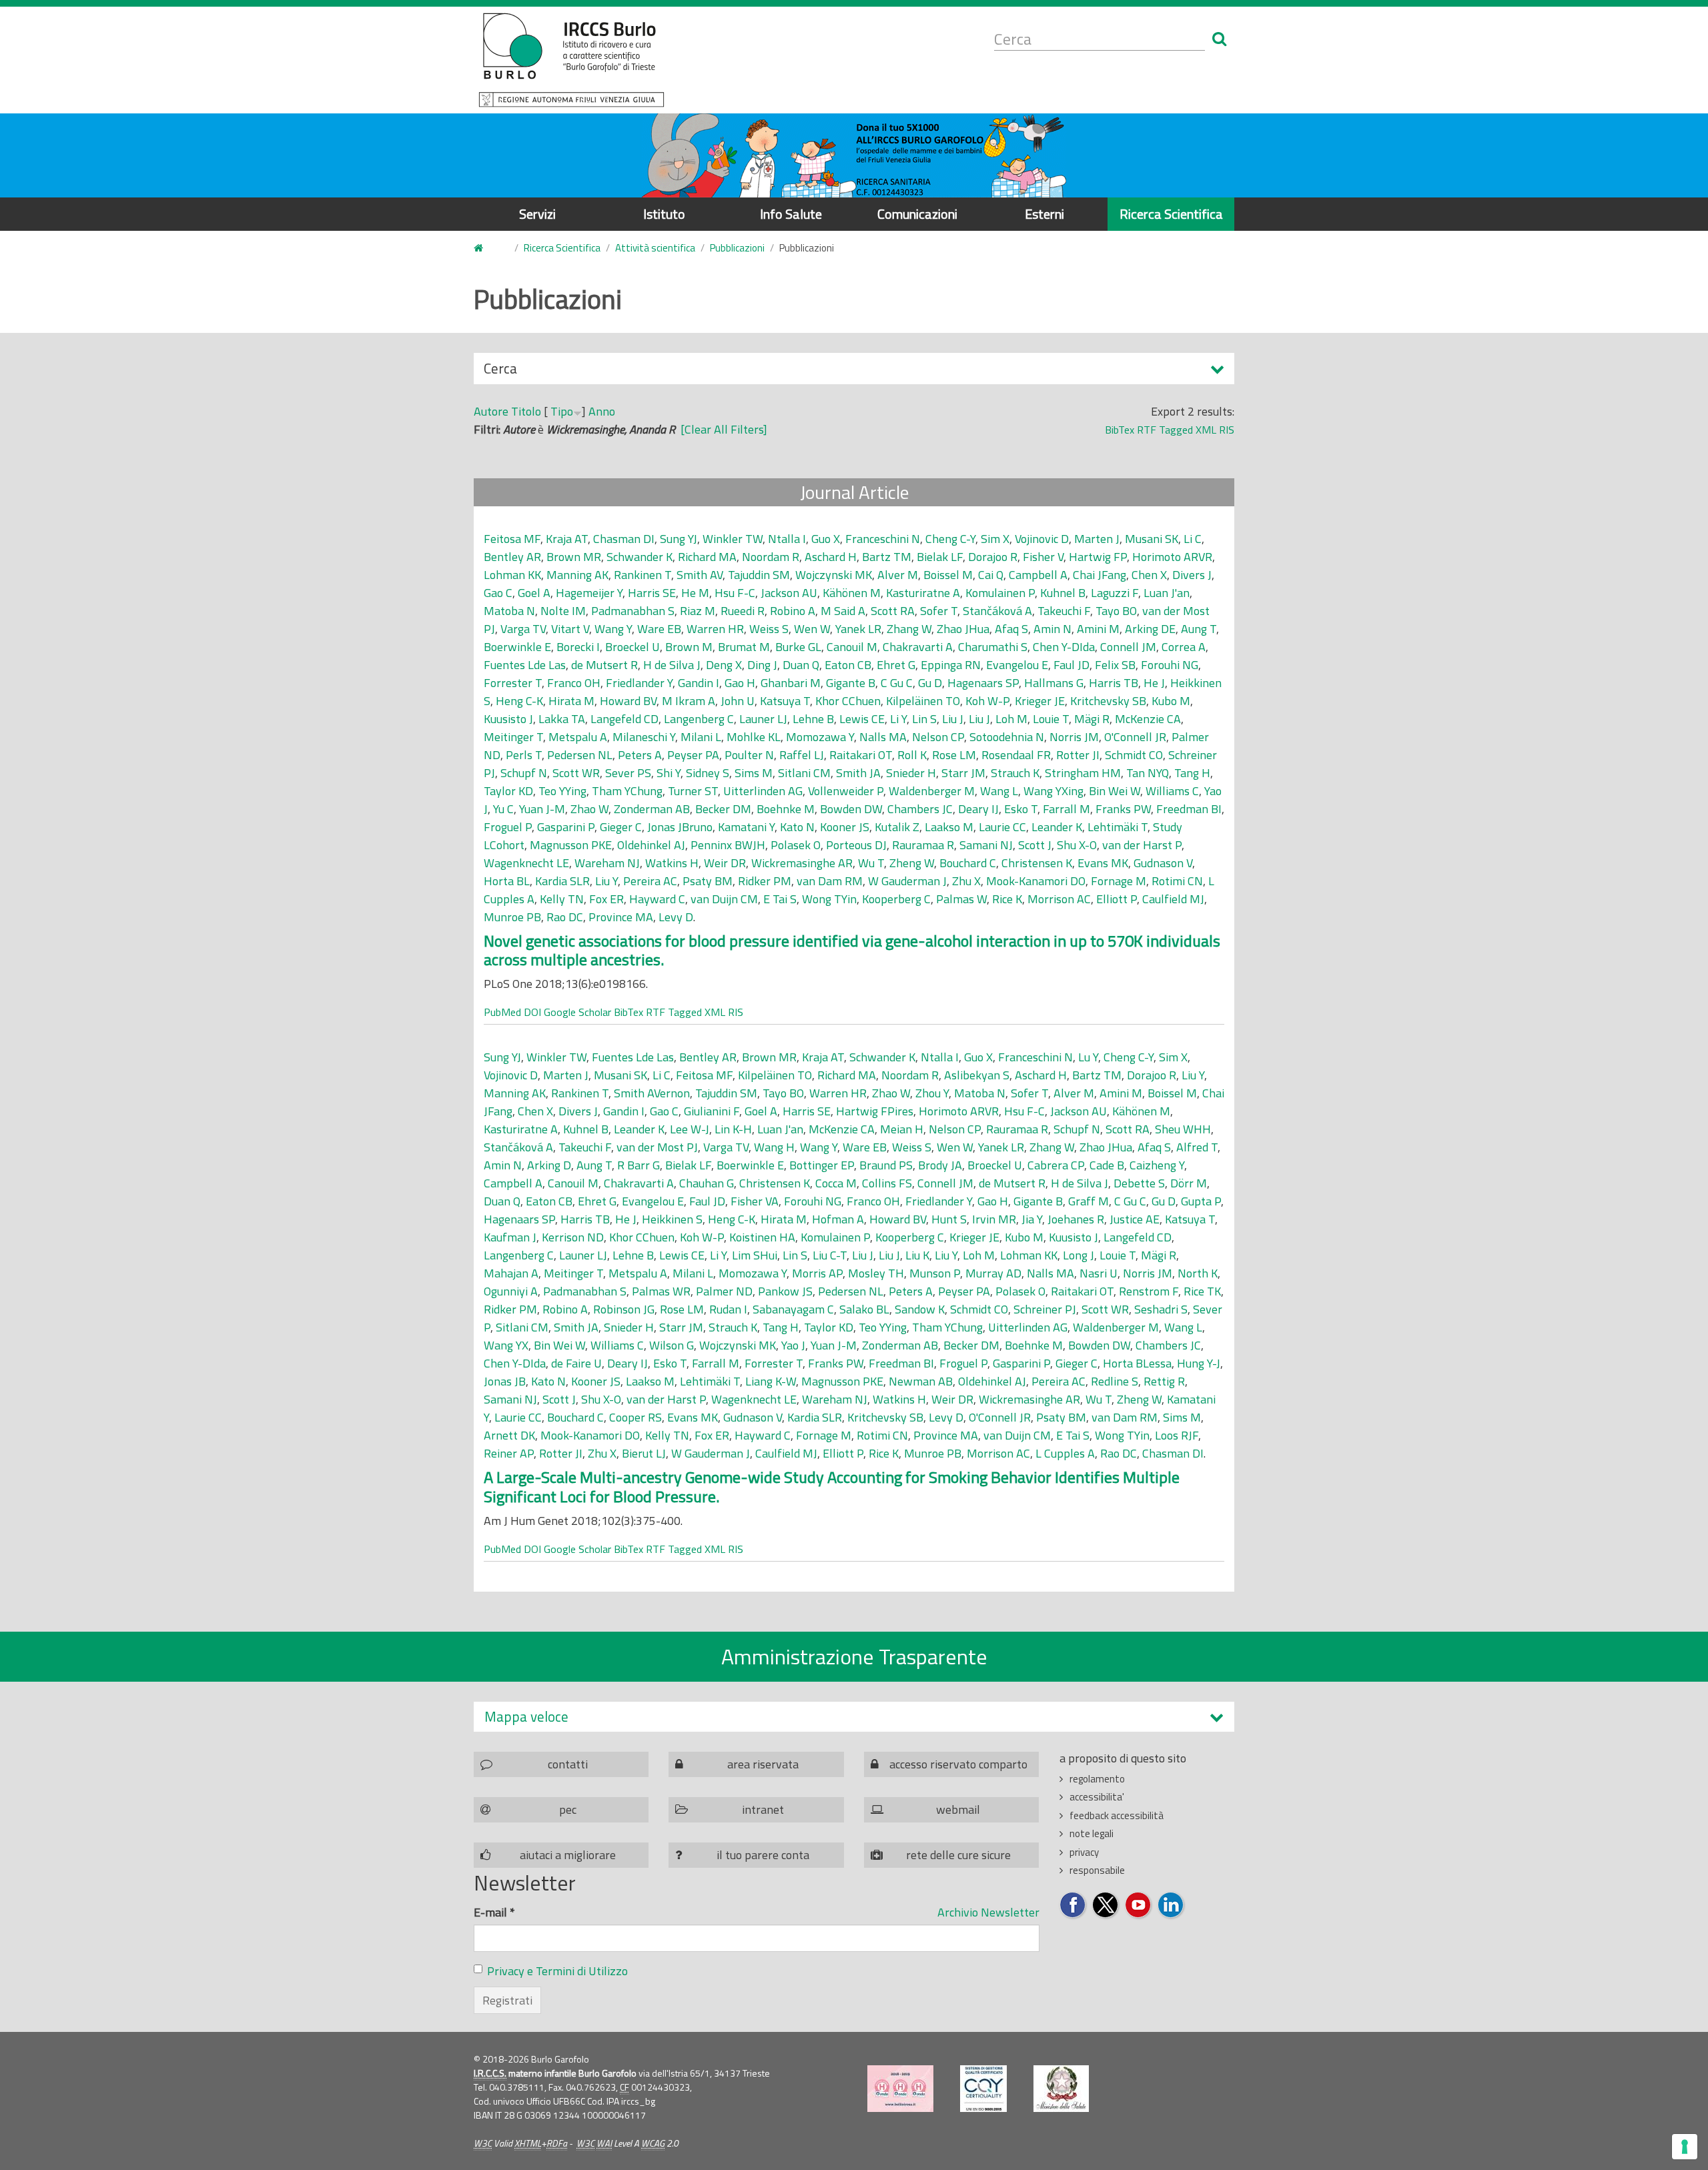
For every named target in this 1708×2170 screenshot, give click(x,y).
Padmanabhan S (633, 611)
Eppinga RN (951, 665)
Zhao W (589, 809)
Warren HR (715, 629)
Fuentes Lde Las (525, 665)
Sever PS (628, 773)
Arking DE (1150, 629)
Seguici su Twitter (1106, 1906)
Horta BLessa (1137, 1363)
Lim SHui (755, 1255)
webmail (958, 1809)
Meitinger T (513, 737)
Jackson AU (789, 593)
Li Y (898, 719)
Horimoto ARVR (1172, 557)
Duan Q (801, 665)
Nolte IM (563, 611)
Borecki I (578, 647)
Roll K (912, 755)
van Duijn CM (724, 899)
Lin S (924, 719)
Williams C (1172, 791)
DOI (532, 1012)
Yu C (503, 809)
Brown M (689, 647)
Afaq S (1011, 629)
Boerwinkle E (517, 647)
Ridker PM (765, 881)
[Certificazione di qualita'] (983, 2089)
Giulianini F (712, 1111)
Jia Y (1032, 1219)
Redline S (1115, 1381)
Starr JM (963, 773)
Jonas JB (505, 1381)
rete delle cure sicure (958, 1855)
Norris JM (1074, 737)
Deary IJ (978, 809)
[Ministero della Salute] (1061, 2089)
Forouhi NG (1170, 665)
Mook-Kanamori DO (1036, 881)
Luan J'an (1167, 593)
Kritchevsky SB (1108, 701)
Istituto (664, 214)
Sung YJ (679, 539)
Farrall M (1066, 809)
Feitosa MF (512, 539)
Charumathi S (993, 647)
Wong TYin (829, 899)
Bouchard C (968, 863)
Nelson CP (938, 737)
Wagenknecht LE (526, 863)
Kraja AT (567, 539)
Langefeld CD (624, 719)
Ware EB (659, 629)
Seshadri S (1161, 1309)
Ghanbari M (791, 683)
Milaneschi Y (644, 737)
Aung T (1199, 629)
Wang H (774, 1147)
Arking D (549, 1165)
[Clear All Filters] (724, 429)
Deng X (724, 665)
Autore (491, 411)
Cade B (1107, 1165)
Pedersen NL (580, 755)
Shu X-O (1077, 845)
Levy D (676, 917)
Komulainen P (1000, 593)
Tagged (1176, 430)
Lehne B (813, 719)
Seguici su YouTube (1139, 1906)
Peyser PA (693, 755)
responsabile (1097, 1870)
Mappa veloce (526, 1717)
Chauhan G (707, 1183)
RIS (1227, 430)
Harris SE (652, 593)
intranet (763, 1809)
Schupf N (524, 773)
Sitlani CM (804, 773)
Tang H (1192, 773)
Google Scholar (577, 1012)
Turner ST (693, 791)
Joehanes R (1076, 1219)
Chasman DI (624, 539)
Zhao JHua (963, 629)
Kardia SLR (562, 881)
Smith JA (858, 773)
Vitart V (570, 629)
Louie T (1051, 719)
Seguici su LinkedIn (1171, 1906)
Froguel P (508, 827)
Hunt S (949, 1219)
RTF (1147, 430)
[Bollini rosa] (900, 2089)
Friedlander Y (639, 683)
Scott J (1035, 845)
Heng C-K (519, 701)
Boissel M (948, 575)
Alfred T (1197, 1147)
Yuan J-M (542, 809)
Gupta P (1201, 1201)
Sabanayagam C (793, 1309)
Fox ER (606, 899)
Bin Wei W (1115, 791)
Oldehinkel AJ (651, 845)
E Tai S (780, 899)
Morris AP (817, 1273)
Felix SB (1115, 665)
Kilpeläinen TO (923, 701)
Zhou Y (932, 1093)
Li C (1193, 539)
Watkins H (672, 863)
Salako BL (864, 1309)
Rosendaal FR (1016, 755)
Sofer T (939, 611)
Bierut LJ (644, 1453)
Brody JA (940, 1165)
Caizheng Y (1157, 1165)
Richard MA (707, 557)
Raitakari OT (861, 755)
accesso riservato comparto (958, 1764)
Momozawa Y (820, 737)
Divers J (1192, 575)
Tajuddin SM (759, 575)
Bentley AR (512, 557)
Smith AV (700, 575)
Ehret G (896, 665)
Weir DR (725, 863)
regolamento (1097, 1779)
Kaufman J (510, 1237)
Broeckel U (632, 647)
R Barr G (638, 1165)
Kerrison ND (573, 1237)
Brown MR (574, 557)
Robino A (793, 611)
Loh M (1011, 719)
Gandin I (699, 683)
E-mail (494, 1912)
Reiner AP (509, 1453)
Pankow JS (785, 1291)
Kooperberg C (896, 899)
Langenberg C (699, 719)
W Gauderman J (907, 881)
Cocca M (836, 1183)
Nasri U (1099, 1273)
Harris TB (1114, 683)
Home (486, 248)
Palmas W (961, 899)
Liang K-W (771, 1381)
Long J (1079, 1255)
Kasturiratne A (923, 593)
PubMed (502, 1012)
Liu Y (606, 881)
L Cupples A (1065, 1453)
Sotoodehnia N (1007, 737)
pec (568, 1809)
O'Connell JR (1135, 737)
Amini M (1098, 629)
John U (738, 701)
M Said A (843, 611)
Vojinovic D (1042, 539)
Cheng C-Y (950, 539)
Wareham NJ (607, 863)
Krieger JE (1040, 701)
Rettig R (1164, 1381)
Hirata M (571, 701)
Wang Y (613, 629)
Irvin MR (994, 1219)
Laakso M (949, 827)
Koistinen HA (762, 1237)
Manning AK (577, 575)
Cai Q (991, 575)
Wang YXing (1053, 791)
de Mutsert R (604, 665)
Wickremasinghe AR (802, 863)
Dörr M (1189, 1183)
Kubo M (1171, 701)
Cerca (500, 371)
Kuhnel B (1063, 593)
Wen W (812, 629)
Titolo (526, 411)
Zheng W (912, 863)
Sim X (995, 539)
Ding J (762, 665)
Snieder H (911, 773)
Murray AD (993, 1273)
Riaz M (698, 611)
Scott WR (576, 773)
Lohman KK (512, 575)
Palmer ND (724, 1291)
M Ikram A (689, 701)
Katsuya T (785, 701)
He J (1154, 683)
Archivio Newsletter (988, 1912)
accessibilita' (1097, 1797)
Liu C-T (830, 1255)
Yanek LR (858, 629)
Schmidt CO (1134, 755)
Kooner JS (845, 827)
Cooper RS (635, 1417)
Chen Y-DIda (1064, 647)
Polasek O (796, 845)
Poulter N (749, 755)
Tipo (562, 411)
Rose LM (954, 755)
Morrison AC (1059, 899)
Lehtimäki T (1118, 827)
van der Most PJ (657, 1147)
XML (1206, 430)
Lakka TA (562, 719)
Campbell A (1038, 575)
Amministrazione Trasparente (854, 1656)
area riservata (763, 1764)
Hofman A (838, 1219)
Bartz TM (887, 557)
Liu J (953, 719)
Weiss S (769, 629)
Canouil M (852, 647)
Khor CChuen (848, 701)
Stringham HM (1083, 773)
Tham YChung (627, 791)
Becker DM (723, 809)
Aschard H (831, 557)
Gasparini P (566, 827)
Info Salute (791, 214)
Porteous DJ (856, 845)
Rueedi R (743, 611)
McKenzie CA (1148, 719)
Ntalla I (787, 539)
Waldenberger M (932, 791)
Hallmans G (1054, 683)
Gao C (498, 593)
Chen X (1149, 575)
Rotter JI (1078, 755)
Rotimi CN (1177, 881)
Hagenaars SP (983, 683)
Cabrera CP (1056, 1165)
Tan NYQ (1148, 773)
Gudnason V (1163, 863)
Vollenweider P (846, 791)
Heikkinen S (672, 1219)
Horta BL (507, 881)
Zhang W (909, 629)
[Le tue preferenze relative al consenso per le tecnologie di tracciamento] (1685, 2147)
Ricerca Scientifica (1171, 214)
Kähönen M (852, 593)
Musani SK (1152, 539)
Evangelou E (1017, 665)
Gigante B (851, 683)
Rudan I (728, 1309)
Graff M (1089, 1201)
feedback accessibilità (1117, 1815)
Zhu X (966, 881)
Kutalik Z (897, 827)
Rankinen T (643, 575)
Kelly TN (562, 899)
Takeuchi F (1064, 611)
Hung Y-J (1199, 1363)
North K (1198, 1273)
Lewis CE (862, 719)
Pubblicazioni (737, 248)
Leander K (1057, 827)
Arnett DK (509, 1435)
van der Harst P (1142, 845)
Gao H (740, 683)
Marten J (1097, 539)
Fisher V (1043, 557)
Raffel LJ (802, 755)
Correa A (1184, 647)
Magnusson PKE (571, 845)
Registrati (507, 2000)
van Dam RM (830, 881)
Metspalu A (578, 737)
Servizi (537, 214)
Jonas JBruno (680, 827)
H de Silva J (672, 665)
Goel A (534, 593)
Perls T (524, 755)
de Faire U (576, 1363)
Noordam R (771, 557)
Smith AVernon (652, 1093)
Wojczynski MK (834, 575)
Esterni (1044, 214)
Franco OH (574, 683)
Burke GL (798, 647)
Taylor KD (508, 791)
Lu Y (1088, 1057)
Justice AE (1135, 1219)
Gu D (930, 683)
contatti (568, 1764)
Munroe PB (512, 917)
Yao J (793, 1345)
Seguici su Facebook (1073, 1906)
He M (695, 593)
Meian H (902, 1129)
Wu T (871, 863)
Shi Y (669, 773)
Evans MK (1103, 863)
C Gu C (897, 683)
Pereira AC (650, 881)
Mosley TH (876, 1273)
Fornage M (1119, 881)
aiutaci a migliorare (568, 1855)
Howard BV (628, 701)
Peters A (640, 755)
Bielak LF (940, 557)
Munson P (935, 1273)
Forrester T (513, 683)
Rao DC (565, 917)
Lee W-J (690, 1129)
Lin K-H (733, 1129)
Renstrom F (1149, 1291)
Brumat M (744, 647)
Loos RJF (1177, 1435)
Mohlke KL (754, 737)
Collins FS (887, 1183)
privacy (1084, 1852)
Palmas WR (661, 1291)
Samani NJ (986, 845)
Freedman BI (1189, 809)
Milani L (701, 737)
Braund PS (886, 1165)
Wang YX (506, 1345)
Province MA (621, 917)
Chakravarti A (918, 647)
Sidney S (708, 773)
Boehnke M (786, 809)
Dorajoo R (993, 557)
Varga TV (523, 629)
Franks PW (1123, 809)
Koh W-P (987, 701)
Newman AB (921, 1381)
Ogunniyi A (511, 1291)
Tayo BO (1116, 611)
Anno (602, 411)
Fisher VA (755, 1201)
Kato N (797, 827)
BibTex (1120, 430)
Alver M (898, 575)
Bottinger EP (822, 1165)
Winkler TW (733, 539)
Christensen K (1037, 863)
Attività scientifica (655, 248)
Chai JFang (1100, 575)
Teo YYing (562, 791)
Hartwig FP (1098, 557)
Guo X (826, 539)
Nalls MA (883, 737)
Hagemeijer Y (589, 593)
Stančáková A (997, 611)
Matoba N (509, 611)
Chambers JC (920, 809)
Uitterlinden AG (763, 791)
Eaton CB (848, 665)
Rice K (1007, 899)
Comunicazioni (917, 214)
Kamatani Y (746, 827)
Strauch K (1015, 773)
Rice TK (1202, 1291)
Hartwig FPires (875, 1111)
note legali (1092, 1833)
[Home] (571, 60)
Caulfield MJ (1173, 899)
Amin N (1052, 629)
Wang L (999, 791)
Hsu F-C (735, 593)
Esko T (1021, 809)
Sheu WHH (1183, 1129)
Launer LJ (763, 719)
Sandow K (920, 1309)
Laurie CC (1002, 827)
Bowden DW (851, 809)
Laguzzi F (1115, 593)
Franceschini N (883, 539)
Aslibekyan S (977, 1075)
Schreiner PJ (1045, 1309)
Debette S (1139, 1183)
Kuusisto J (508, 719)
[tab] (854, 1717)
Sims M (754, 773)
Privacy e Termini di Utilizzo (557, 1971)
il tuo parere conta (763, 1855)
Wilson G (672, 1345)
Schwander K (639, 557)
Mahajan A (511, 1273)
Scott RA (893, 611)
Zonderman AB (652, 809)
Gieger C (621, 827)
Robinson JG (624, 1309)
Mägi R (1092, 719)
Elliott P (1117, 899)
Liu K (917, 1255)
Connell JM (1128, 647)
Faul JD (1072, 665)
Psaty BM (708, 881)
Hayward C (657, 899)
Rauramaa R (923, 845)
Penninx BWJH (728, 845)
